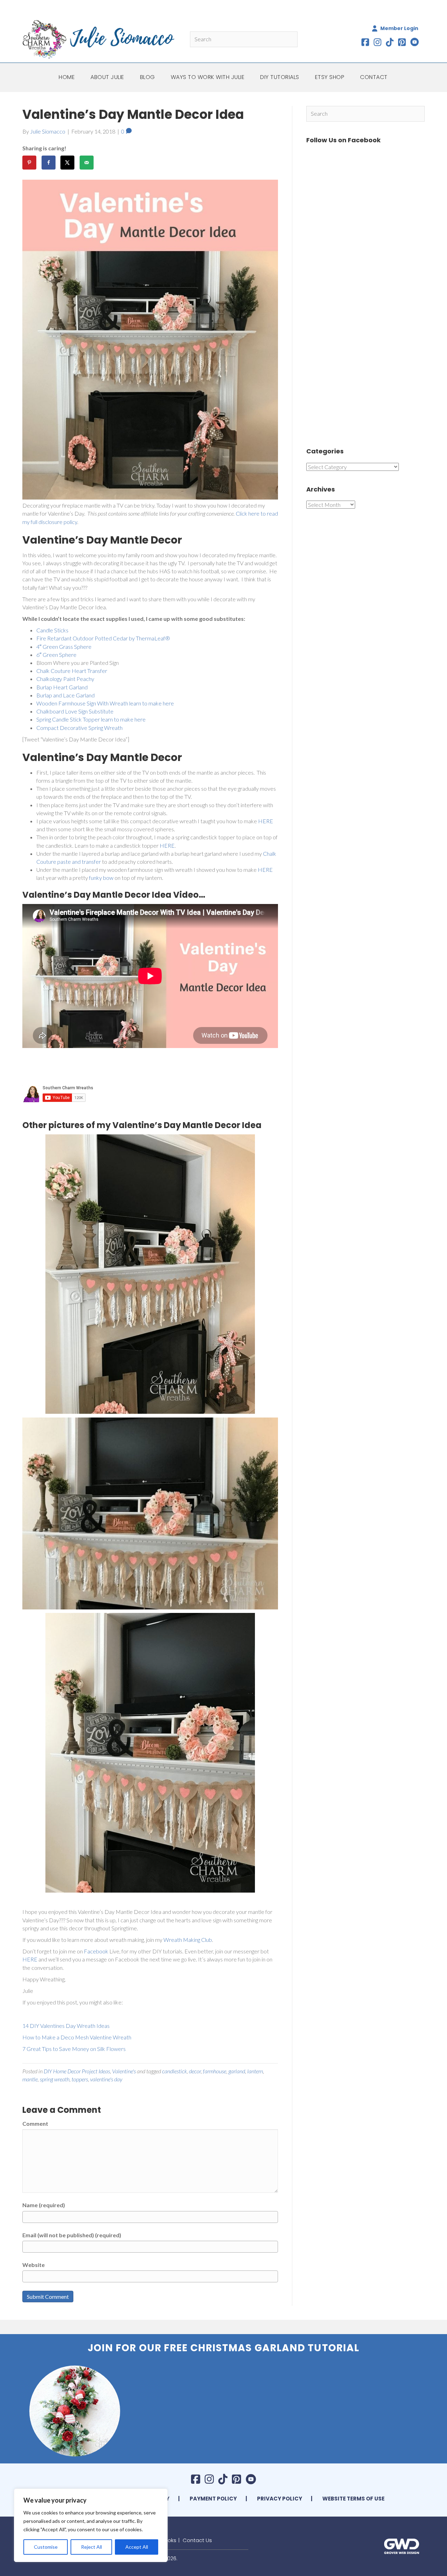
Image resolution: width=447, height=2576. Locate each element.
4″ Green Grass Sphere (64, 647)
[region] (91, 2525)
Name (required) (44, 2205)
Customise (46, 2547)
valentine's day (106, 2079)
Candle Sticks (52, 630)
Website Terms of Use (353, 2499)
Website (34, 2265)
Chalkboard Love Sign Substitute (75, 711)
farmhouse (215, 2071)
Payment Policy (213, 2499)
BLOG (148, 77)
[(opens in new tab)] (402, 2545)
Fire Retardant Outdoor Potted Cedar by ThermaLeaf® (103, 638)
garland (237, 2071)
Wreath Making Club (188, 1940)
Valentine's (124, 2071)
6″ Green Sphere (56, 655)
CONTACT (374, 77)
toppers (80, 2079)
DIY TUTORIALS (280, 77)
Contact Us (197, 2540)
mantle (30, 2079)
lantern (255, 2071)
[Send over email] (87, 163)
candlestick (174, 2071)
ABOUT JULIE (107, 77)
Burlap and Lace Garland (65, 695)
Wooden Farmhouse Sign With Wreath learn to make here (105, 703)
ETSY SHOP (330, 77)
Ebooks (167, 2540)
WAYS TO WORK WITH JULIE (208, 77)
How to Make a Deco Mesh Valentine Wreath (77, 2037)
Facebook (97, 1951)
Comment (35, 2123)
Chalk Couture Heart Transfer (72, 671)
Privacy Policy (280, 2499)
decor (195, 2071)
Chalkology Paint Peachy (65, 679)
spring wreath (55, 2079)
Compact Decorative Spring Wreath (79, 728)
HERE (266, 821)
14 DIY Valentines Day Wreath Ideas (66, 2026)
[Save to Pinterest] (29, 163)
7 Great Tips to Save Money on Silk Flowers (74, 2049)
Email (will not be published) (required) (72, 2235)
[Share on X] (67, 163)
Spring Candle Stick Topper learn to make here (91, 719)
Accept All (137, 2547)
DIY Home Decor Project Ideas (77, 2071)
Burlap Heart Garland (62, 687)
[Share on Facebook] (49, 163)
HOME (67, 77)
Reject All (91, 2547)
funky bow (101, 878)
